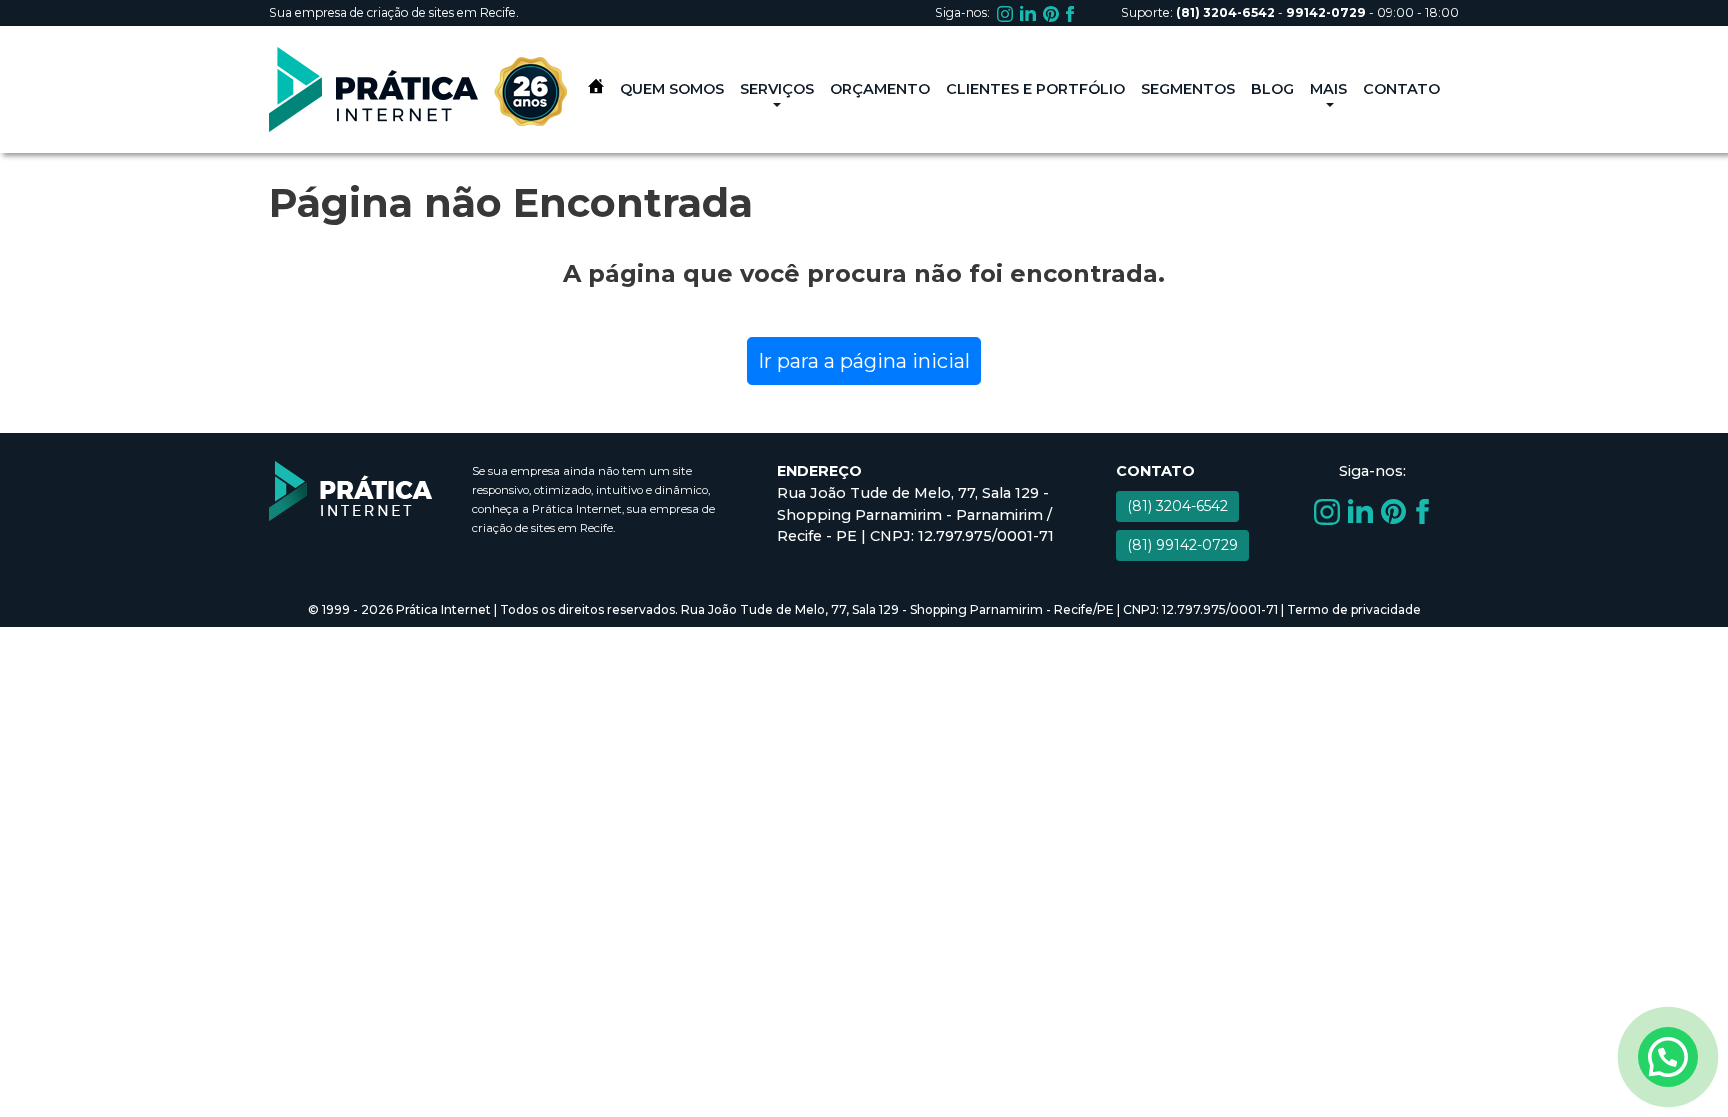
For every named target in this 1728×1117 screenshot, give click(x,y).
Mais (1328, 89)
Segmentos (1188, 89)
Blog (1272, 89)
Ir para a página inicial (864, 361)
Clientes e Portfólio (1035, 89)
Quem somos (672, 89)
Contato (1401, 89)
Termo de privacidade (1354, 609)
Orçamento (880, 89)
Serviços (777, 89)
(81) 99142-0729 (1182, 545)
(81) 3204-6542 (1177, 506)
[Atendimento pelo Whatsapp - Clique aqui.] (1668, 1057)
